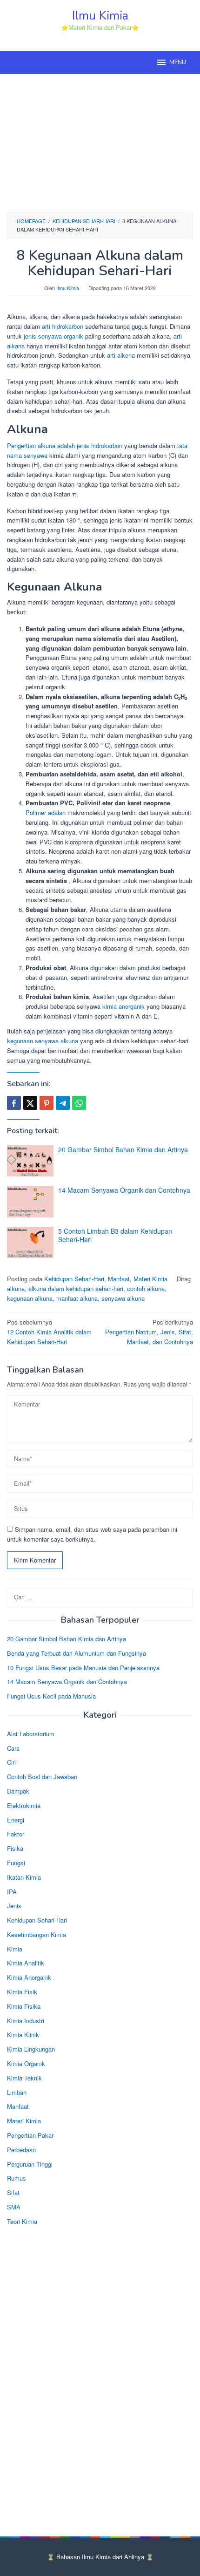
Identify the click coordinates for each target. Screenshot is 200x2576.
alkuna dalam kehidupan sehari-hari (76, 1288)
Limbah (17, 2092)
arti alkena (121, 355)
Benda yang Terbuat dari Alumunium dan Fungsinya (77, 1653)
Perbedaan (21, 2150)
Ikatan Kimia (24, 1877)
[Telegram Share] (63, 1103)
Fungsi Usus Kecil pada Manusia (51, 1696)
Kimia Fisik (22, 1992)
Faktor (16, 1834)
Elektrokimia (24, 1805)
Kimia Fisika (24, 2006)
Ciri (11, 1762)
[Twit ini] (30, 1103)
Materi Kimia (150, 1279)
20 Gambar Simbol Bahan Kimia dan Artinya (123, 1149)
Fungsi (16, 1863)
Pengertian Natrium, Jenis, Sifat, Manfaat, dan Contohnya (149, 1332)
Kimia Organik (26, 2063)
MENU (178, 62)
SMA (14, 2207)
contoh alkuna (146, 1288)
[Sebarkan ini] (14, 1103)
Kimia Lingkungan (31, 2049)
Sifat (13, 2192)
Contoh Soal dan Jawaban (42, 1777)
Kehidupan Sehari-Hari (74, 1279)
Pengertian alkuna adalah (41, 445)
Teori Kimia (22, 2221)
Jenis (14, 1906)
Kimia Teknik (24, 2078)
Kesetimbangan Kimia (37, 1934)
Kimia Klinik (23, 2035)
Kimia (15, 1949)
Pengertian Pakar (30, 2135)
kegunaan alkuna (30, 1298)
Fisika (15, 1848)
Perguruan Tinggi (30, 2164)
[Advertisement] (100, 142)
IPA (12, 1892)
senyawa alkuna (123, 1298)
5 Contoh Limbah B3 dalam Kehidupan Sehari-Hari (115, 1235)
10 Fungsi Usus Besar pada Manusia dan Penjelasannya (83, 1668)
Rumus (17, 2178)
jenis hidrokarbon (100, 445)
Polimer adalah (46, 812)
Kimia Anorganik (29, 1977)
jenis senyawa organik (53, 336)
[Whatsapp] (79, 1103)
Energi (16, 1820)
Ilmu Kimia (100, 16)
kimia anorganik (123, 1006)
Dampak (18, 1791)
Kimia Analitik (26, 1963)
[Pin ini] (47, 1103)
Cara (13, 1748)
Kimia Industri (26, 2021)
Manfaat (119, 1279)
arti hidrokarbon (63, 326)
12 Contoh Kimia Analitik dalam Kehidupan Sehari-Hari (49, 1332)
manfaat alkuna (77, 1298)
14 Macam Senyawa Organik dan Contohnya (124, 1190)
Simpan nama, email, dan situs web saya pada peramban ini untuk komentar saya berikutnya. (92, 1534)
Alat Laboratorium (31, 1734)
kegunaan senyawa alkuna (43, 1041)
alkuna (16, 1288)
